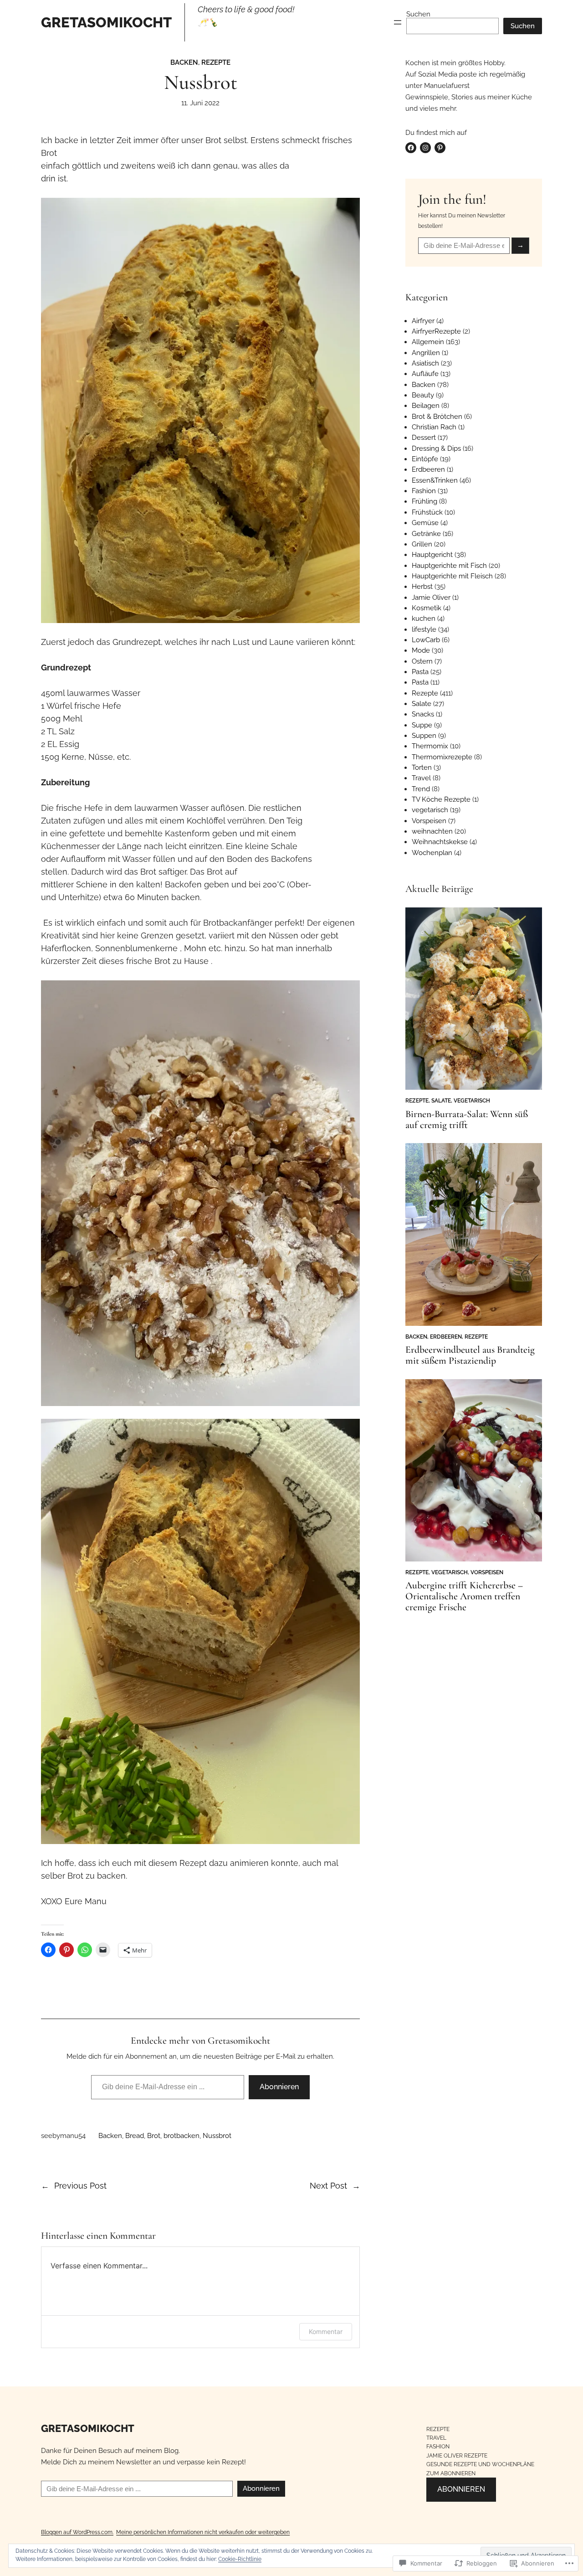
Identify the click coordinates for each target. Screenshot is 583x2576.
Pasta (420, 672)
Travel (421, 778)
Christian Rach (434, 427)
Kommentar (326, 2331)
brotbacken (182, 2136)
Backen (184, 62)
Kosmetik (427, 608)
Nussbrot (217, 2136)
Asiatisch (425, 363)
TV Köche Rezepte (441, 799)
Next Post (328, 2186)
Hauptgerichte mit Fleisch (452, 576)
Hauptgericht (432, 555)
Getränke (426, 534)
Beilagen (426, 406)
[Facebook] (411, 148)
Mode (421, 650)
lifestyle (424, 629)
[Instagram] (425, 148)
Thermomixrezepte (442, 757)
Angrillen (426, 353)
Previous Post (80, 2186)
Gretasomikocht (106, 22)
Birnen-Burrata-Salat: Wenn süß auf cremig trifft (467, 1120)
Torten (422, 768)
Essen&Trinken (435, 480)
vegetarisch (430, 810)
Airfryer (423, 321)
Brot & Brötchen (437, 417)
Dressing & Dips (436, 448)
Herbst (422, 587)
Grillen (422, 544)
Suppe (422, 725)
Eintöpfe (425, 459)
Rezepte (216, 62)
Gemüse (425, 523)
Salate (422, 704)
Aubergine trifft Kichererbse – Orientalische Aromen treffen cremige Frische (464, 1596)
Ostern (422, 661)
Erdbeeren (428, 469)
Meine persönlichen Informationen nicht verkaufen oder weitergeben (203, 2532)
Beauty (423, 395)
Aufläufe (425, 374)
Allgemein (428, 342)
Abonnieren (279, 2087)
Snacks (423, 714)
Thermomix (430, 746)
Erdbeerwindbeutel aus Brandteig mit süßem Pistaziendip (470, 1355)
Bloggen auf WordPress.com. (77, 2532)
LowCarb (426, 640)
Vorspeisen (429, 821)
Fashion (424, 491)
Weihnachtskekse (440, 842)
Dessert (424, 438)
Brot (154, 2136)
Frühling (424, 501)
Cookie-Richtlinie (240, 2559)
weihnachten (432, 831)
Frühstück (427, 512)
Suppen (424, 736)
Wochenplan (432, 853)
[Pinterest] (440, 148)
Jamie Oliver (431, 598)
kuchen (424, 618)
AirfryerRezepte (436, 331)
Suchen (418, 14)
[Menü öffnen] (398, 22)
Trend (421, 789)
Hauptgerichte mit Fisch (449, 566)
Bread (135, 2136)
